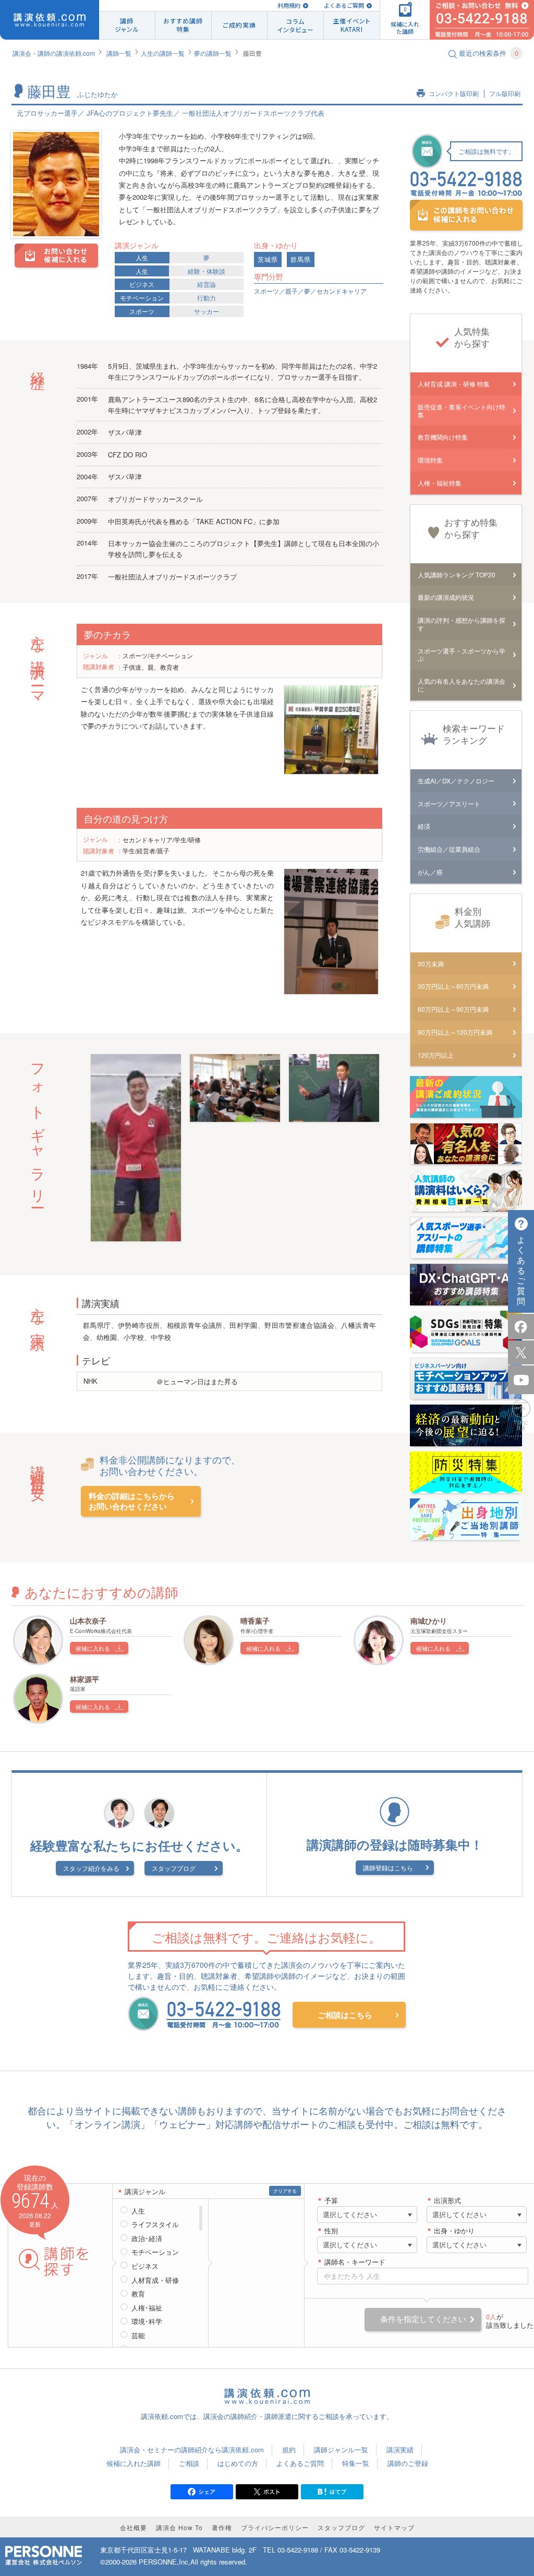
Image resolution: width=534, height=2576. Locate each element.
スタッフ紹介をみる (91, 1868)
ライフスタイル (155, 2224)
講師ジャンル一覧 (341, 2450)
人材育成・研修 (155, 2280)
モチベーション (142, 298)
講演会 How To (179, 2527)
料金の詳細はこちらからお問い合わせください (132, 1501)
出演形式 (447, 2201)
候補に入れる (93, 1648)
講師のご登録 (408, 2463)
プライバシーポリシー (275, 2527)
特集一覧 (356, 2463)
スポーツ (142, 311)
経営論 (207, 284)
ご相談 (189, 2463)
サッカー (207, 311)
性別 (331, 2231)
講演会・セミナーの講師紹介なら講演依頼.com (192, 2450)
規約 (289, 2450)
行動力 (207, 298)
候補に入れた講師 (133, 2463)
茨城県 (268, 259)
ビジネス (142, 284)
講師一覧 (119, 53)
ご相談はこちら (345, 2015)
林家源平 (84, 1679)
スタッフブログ (174, 1868)
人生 (142, 257)
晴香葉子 (255, 1620)
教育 (138, 2294)
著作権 (222, 2527)
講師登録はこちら (388, 1867)
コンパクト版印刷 (454, 94)
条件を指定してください (423, 2319)
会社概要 (133, 2527)
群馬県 (301, 259)
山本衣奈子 (88, 1620)
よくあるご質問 (344, 5)
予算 (331, 2201)
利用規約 (289, 5)
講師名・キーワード (355, 2262)
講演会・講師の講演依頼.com (54, 53)
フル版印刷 (505, 94)
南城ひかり (429, 1620)
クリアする (285, 2191)
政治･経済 (147, 2239)
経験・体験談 (207, 271)
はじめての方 (238, 2463)
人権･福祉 (147, 2308)
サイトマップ (394, 2527)
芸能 (138, 2336)
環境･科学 (147, 2321)
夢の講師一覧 (213, 53)
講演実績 (400, 2450)
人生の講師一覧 (163, 53)
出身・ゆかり (454, 2231)
